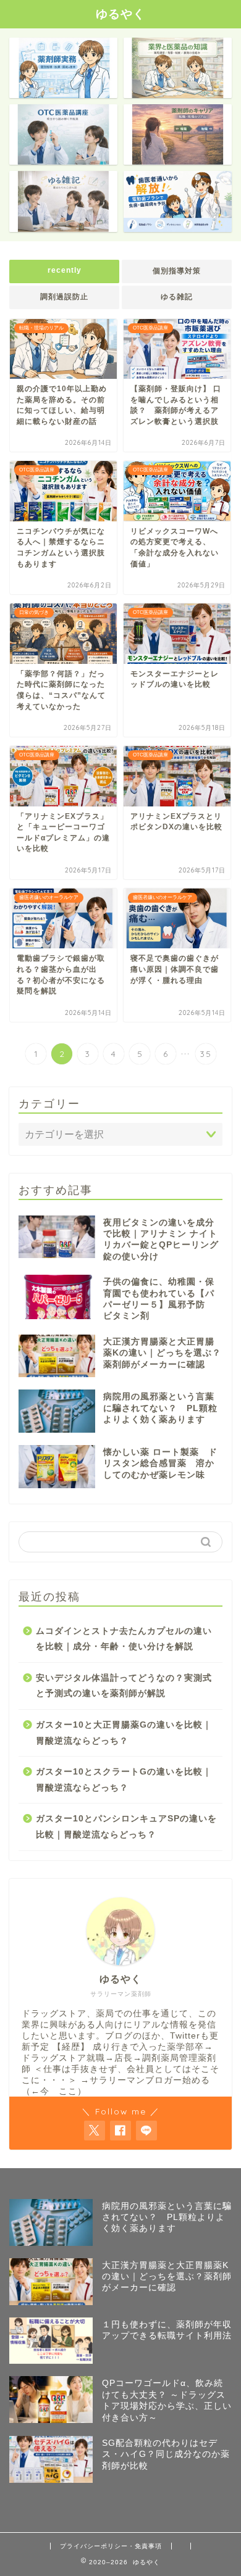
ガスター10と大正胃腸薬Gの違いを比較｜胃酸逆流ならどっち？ (124, 1733)
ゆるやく (120, 14)
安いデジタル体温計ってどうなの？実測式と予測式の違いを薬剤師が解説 (124, 1686)
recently (65, 270)
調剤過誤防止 (64, 297)
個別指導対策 (177, 271)
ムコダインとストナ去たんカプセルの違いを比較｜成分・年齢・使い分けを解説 (124, 1639)
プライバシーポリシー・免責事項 (111, 2546)
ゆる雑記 (177, 297)
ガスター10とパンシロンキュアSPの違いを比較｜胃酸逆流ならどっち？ (126, 1827)
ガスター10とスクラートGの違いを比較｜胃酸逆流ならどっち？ (124, 1780)
